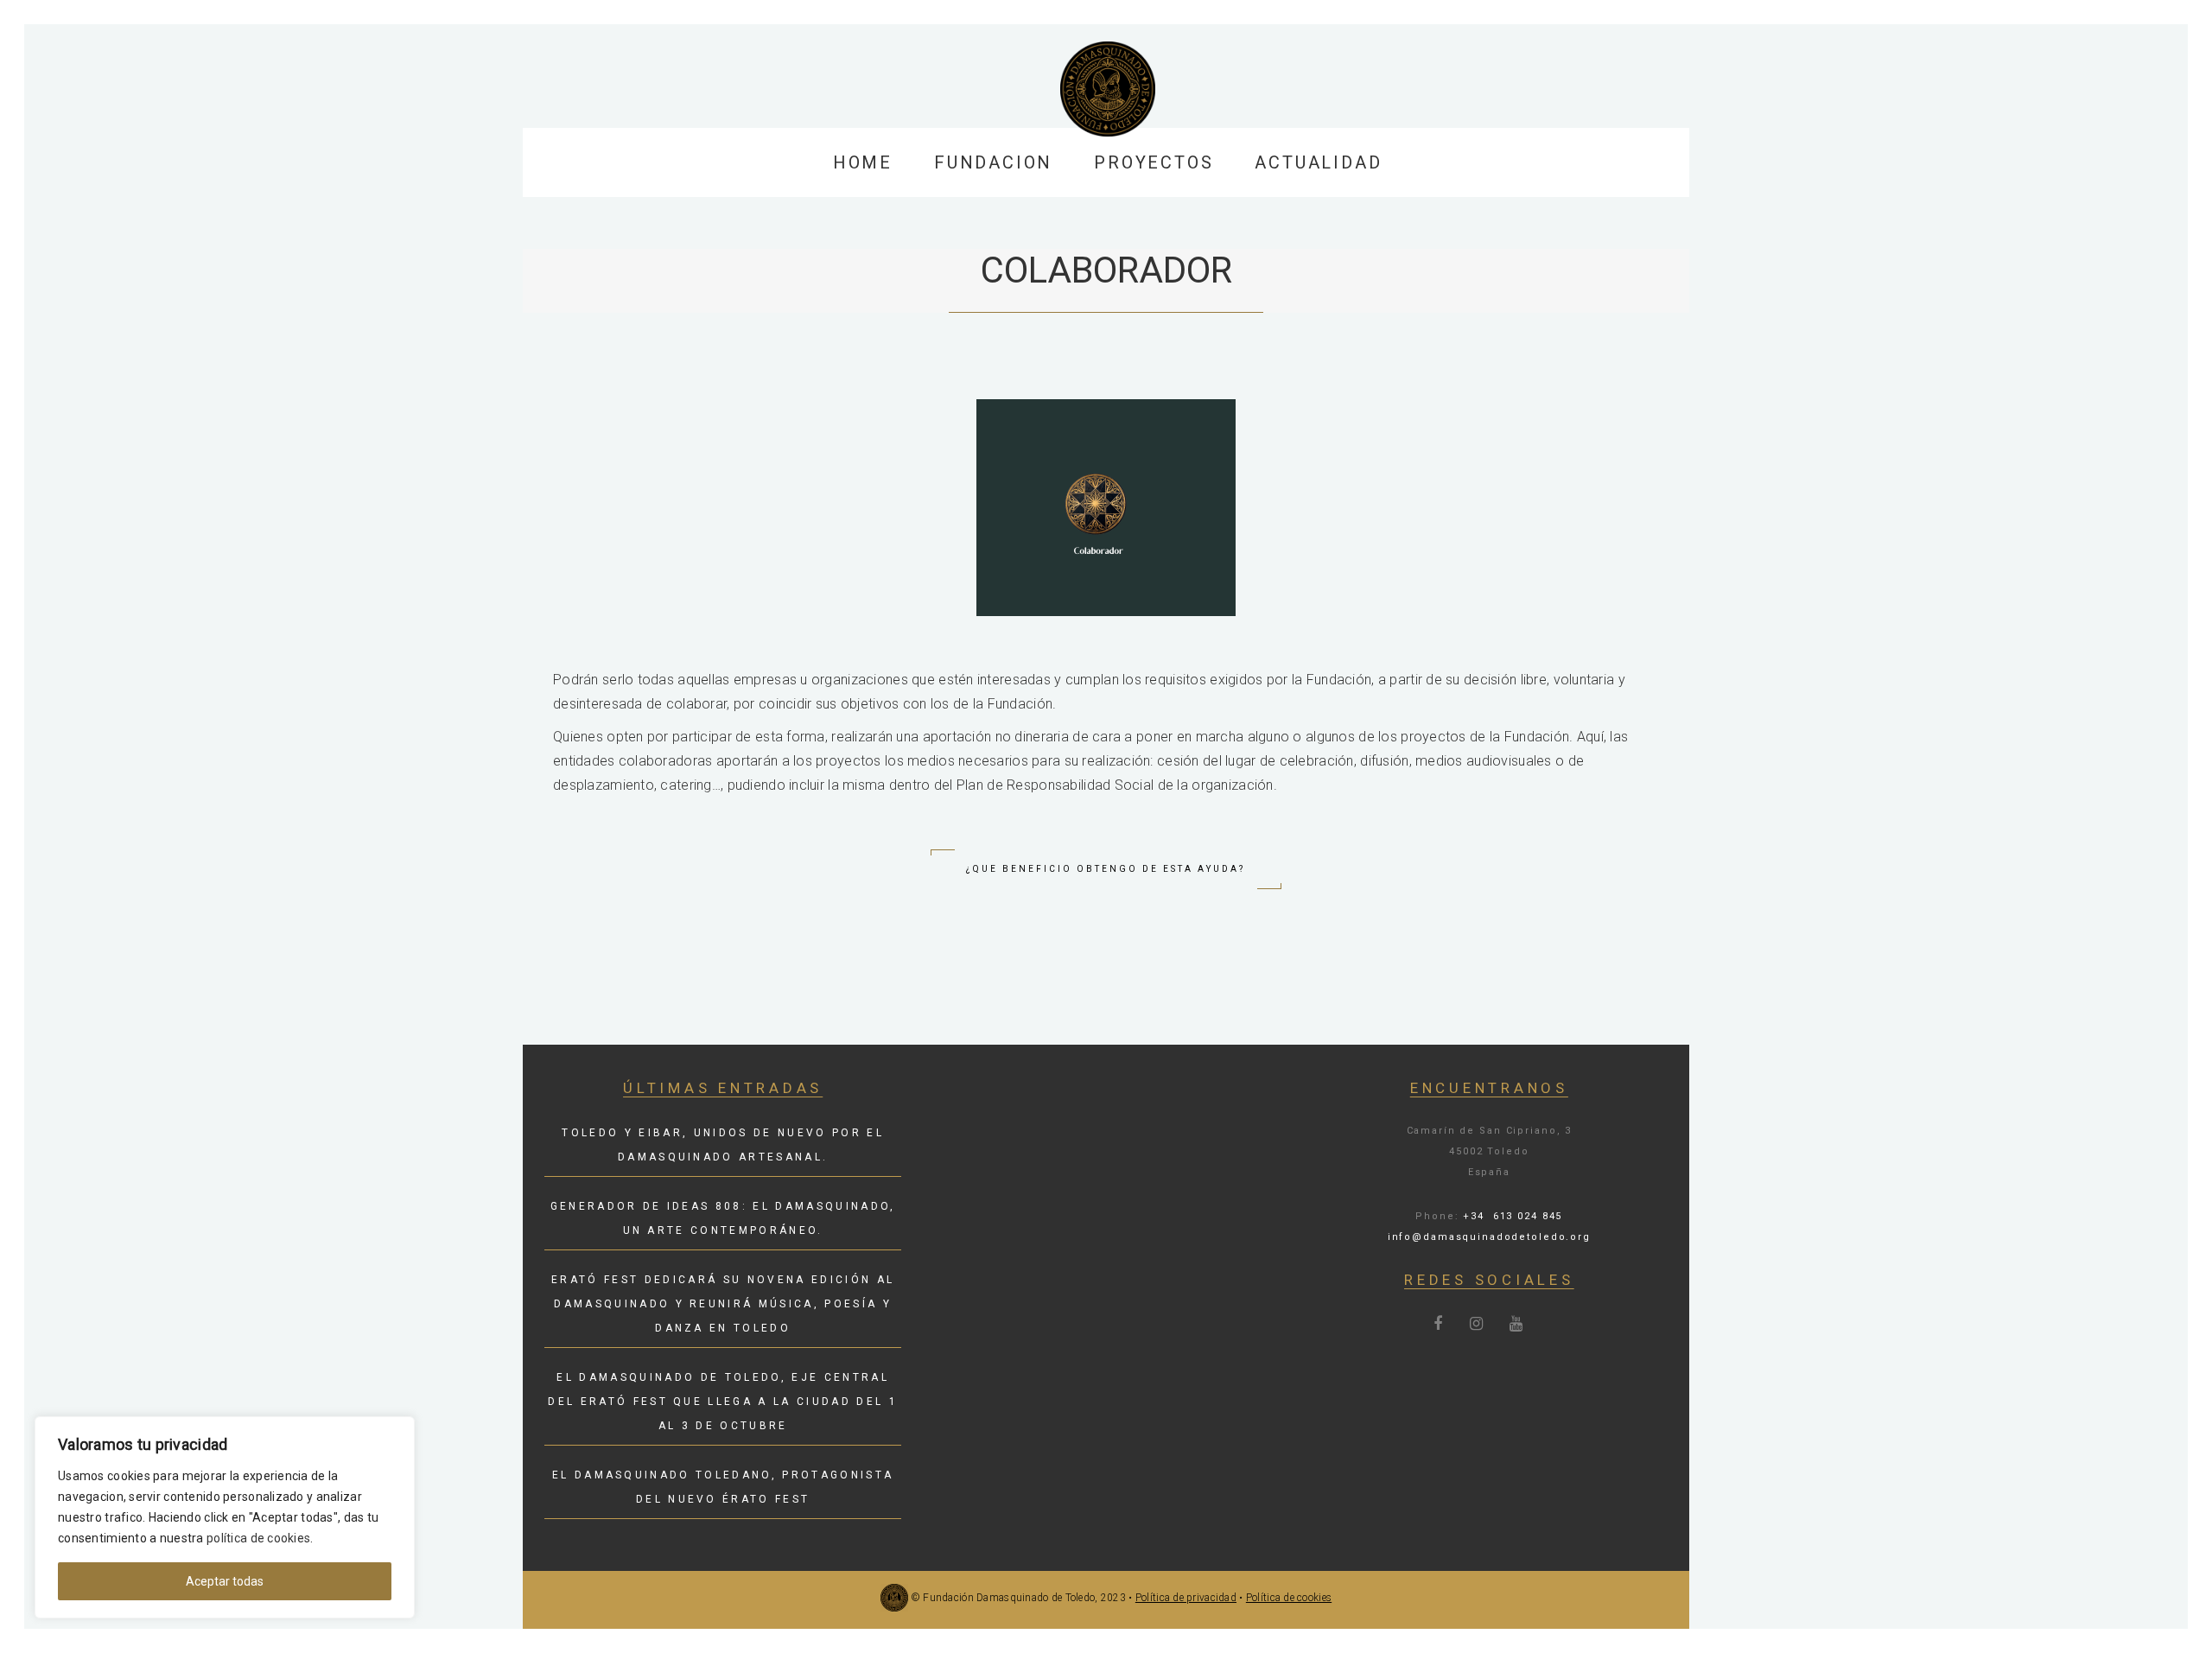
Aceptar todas (225, 1581)
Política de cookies (1289, 1598)
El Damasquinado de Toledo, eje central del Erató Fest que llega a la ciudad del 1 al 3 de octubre (723, 1402)
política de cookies (258, 1538)
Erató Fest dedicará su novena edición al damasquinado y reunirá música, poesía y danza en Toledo (723, 1304)
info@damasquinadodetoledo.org (1489, 1237)
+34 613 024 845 (1513, 1216)
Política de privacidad (1186, 1598)
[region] (225, 1517)
